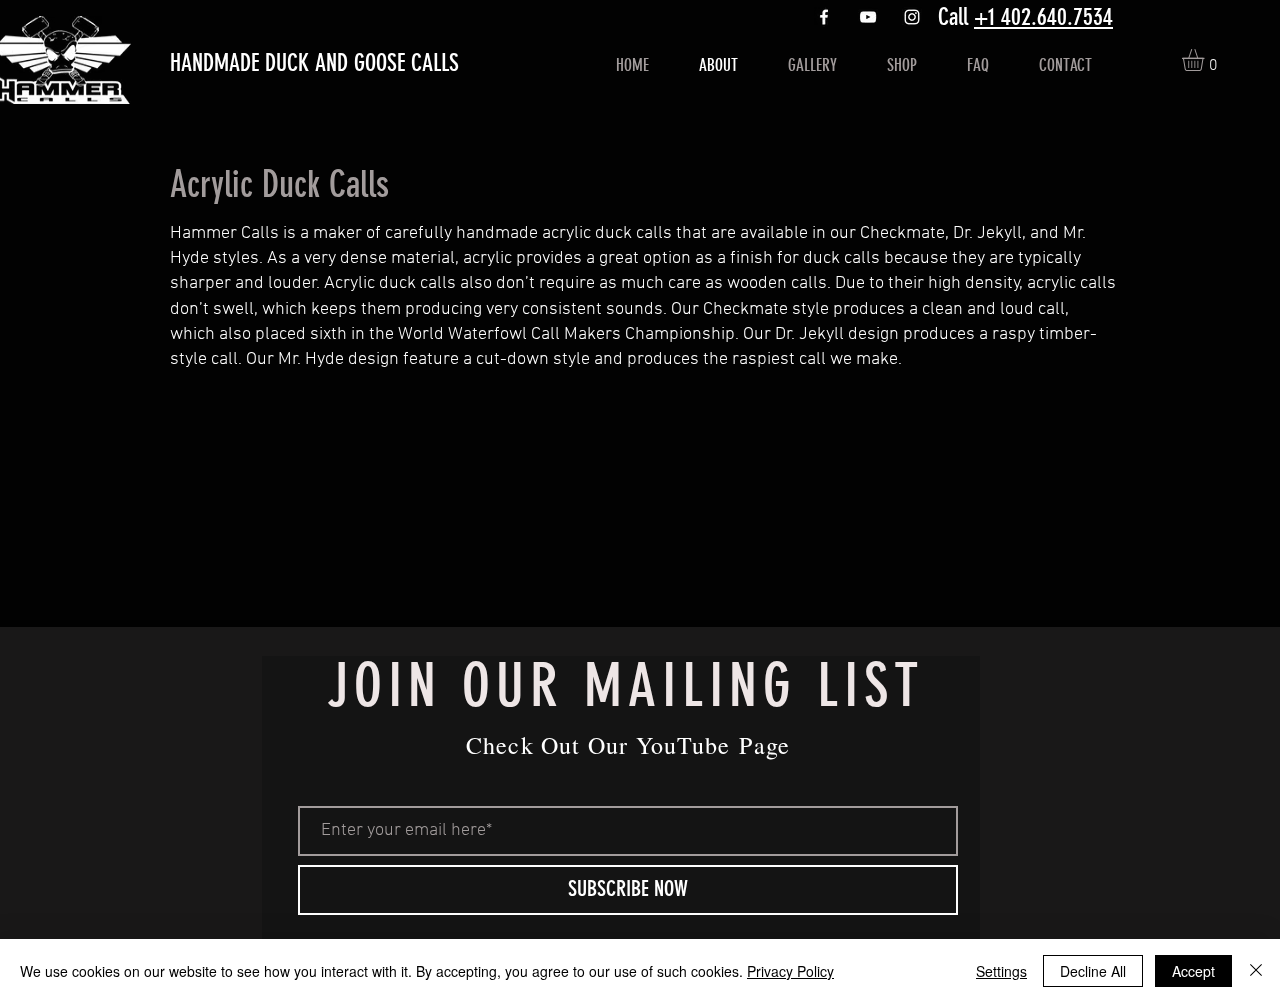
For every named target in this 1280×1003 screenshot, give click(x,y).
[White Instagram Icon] (912, 17)
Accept (1193, 971)
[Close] (1256, 971)
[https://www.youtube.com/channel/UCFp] (868, 17)
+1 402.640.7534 (1043, 17)
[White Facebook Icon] (824, 17)
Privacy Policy (790, 971)
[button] (1206, 60)
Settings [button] (1001, 971)
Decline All (1093, 971)
